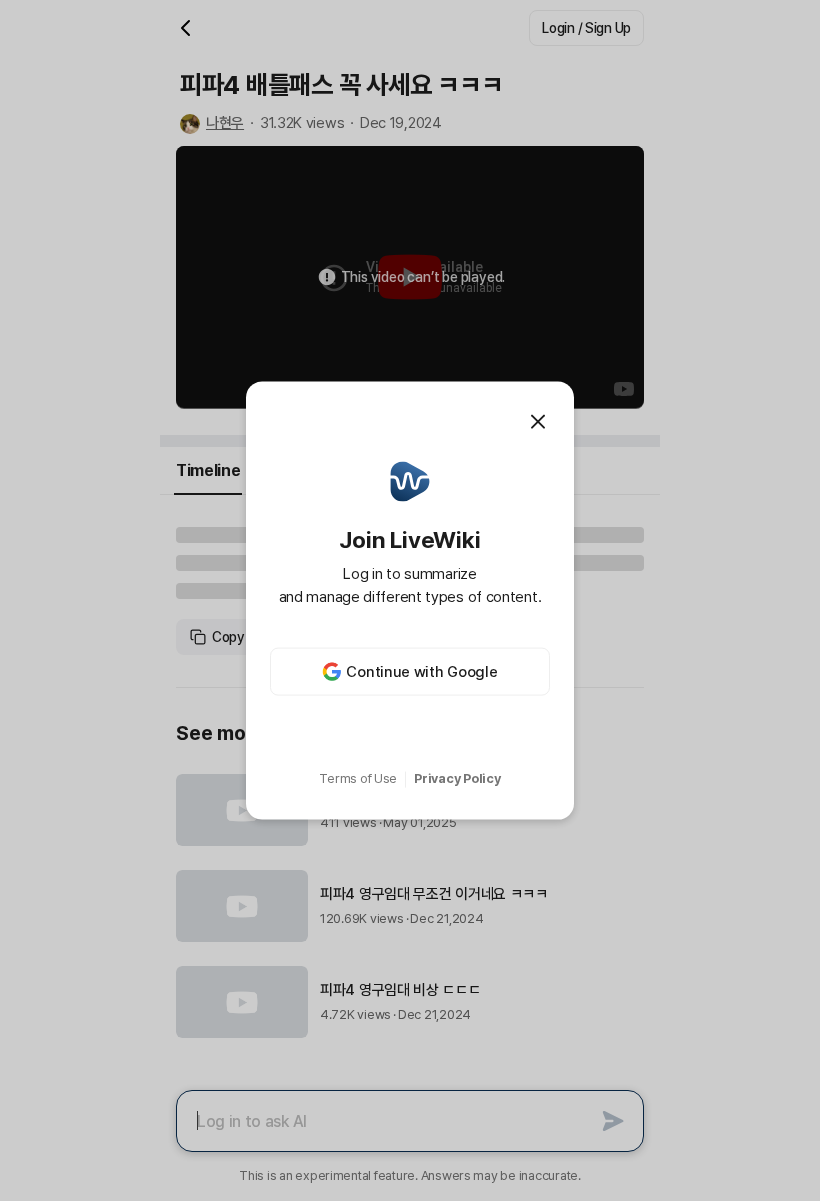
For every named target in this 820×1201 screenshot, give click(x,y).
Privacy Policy (457, 778)
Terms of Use (358, 778)
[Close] (538, 421)
